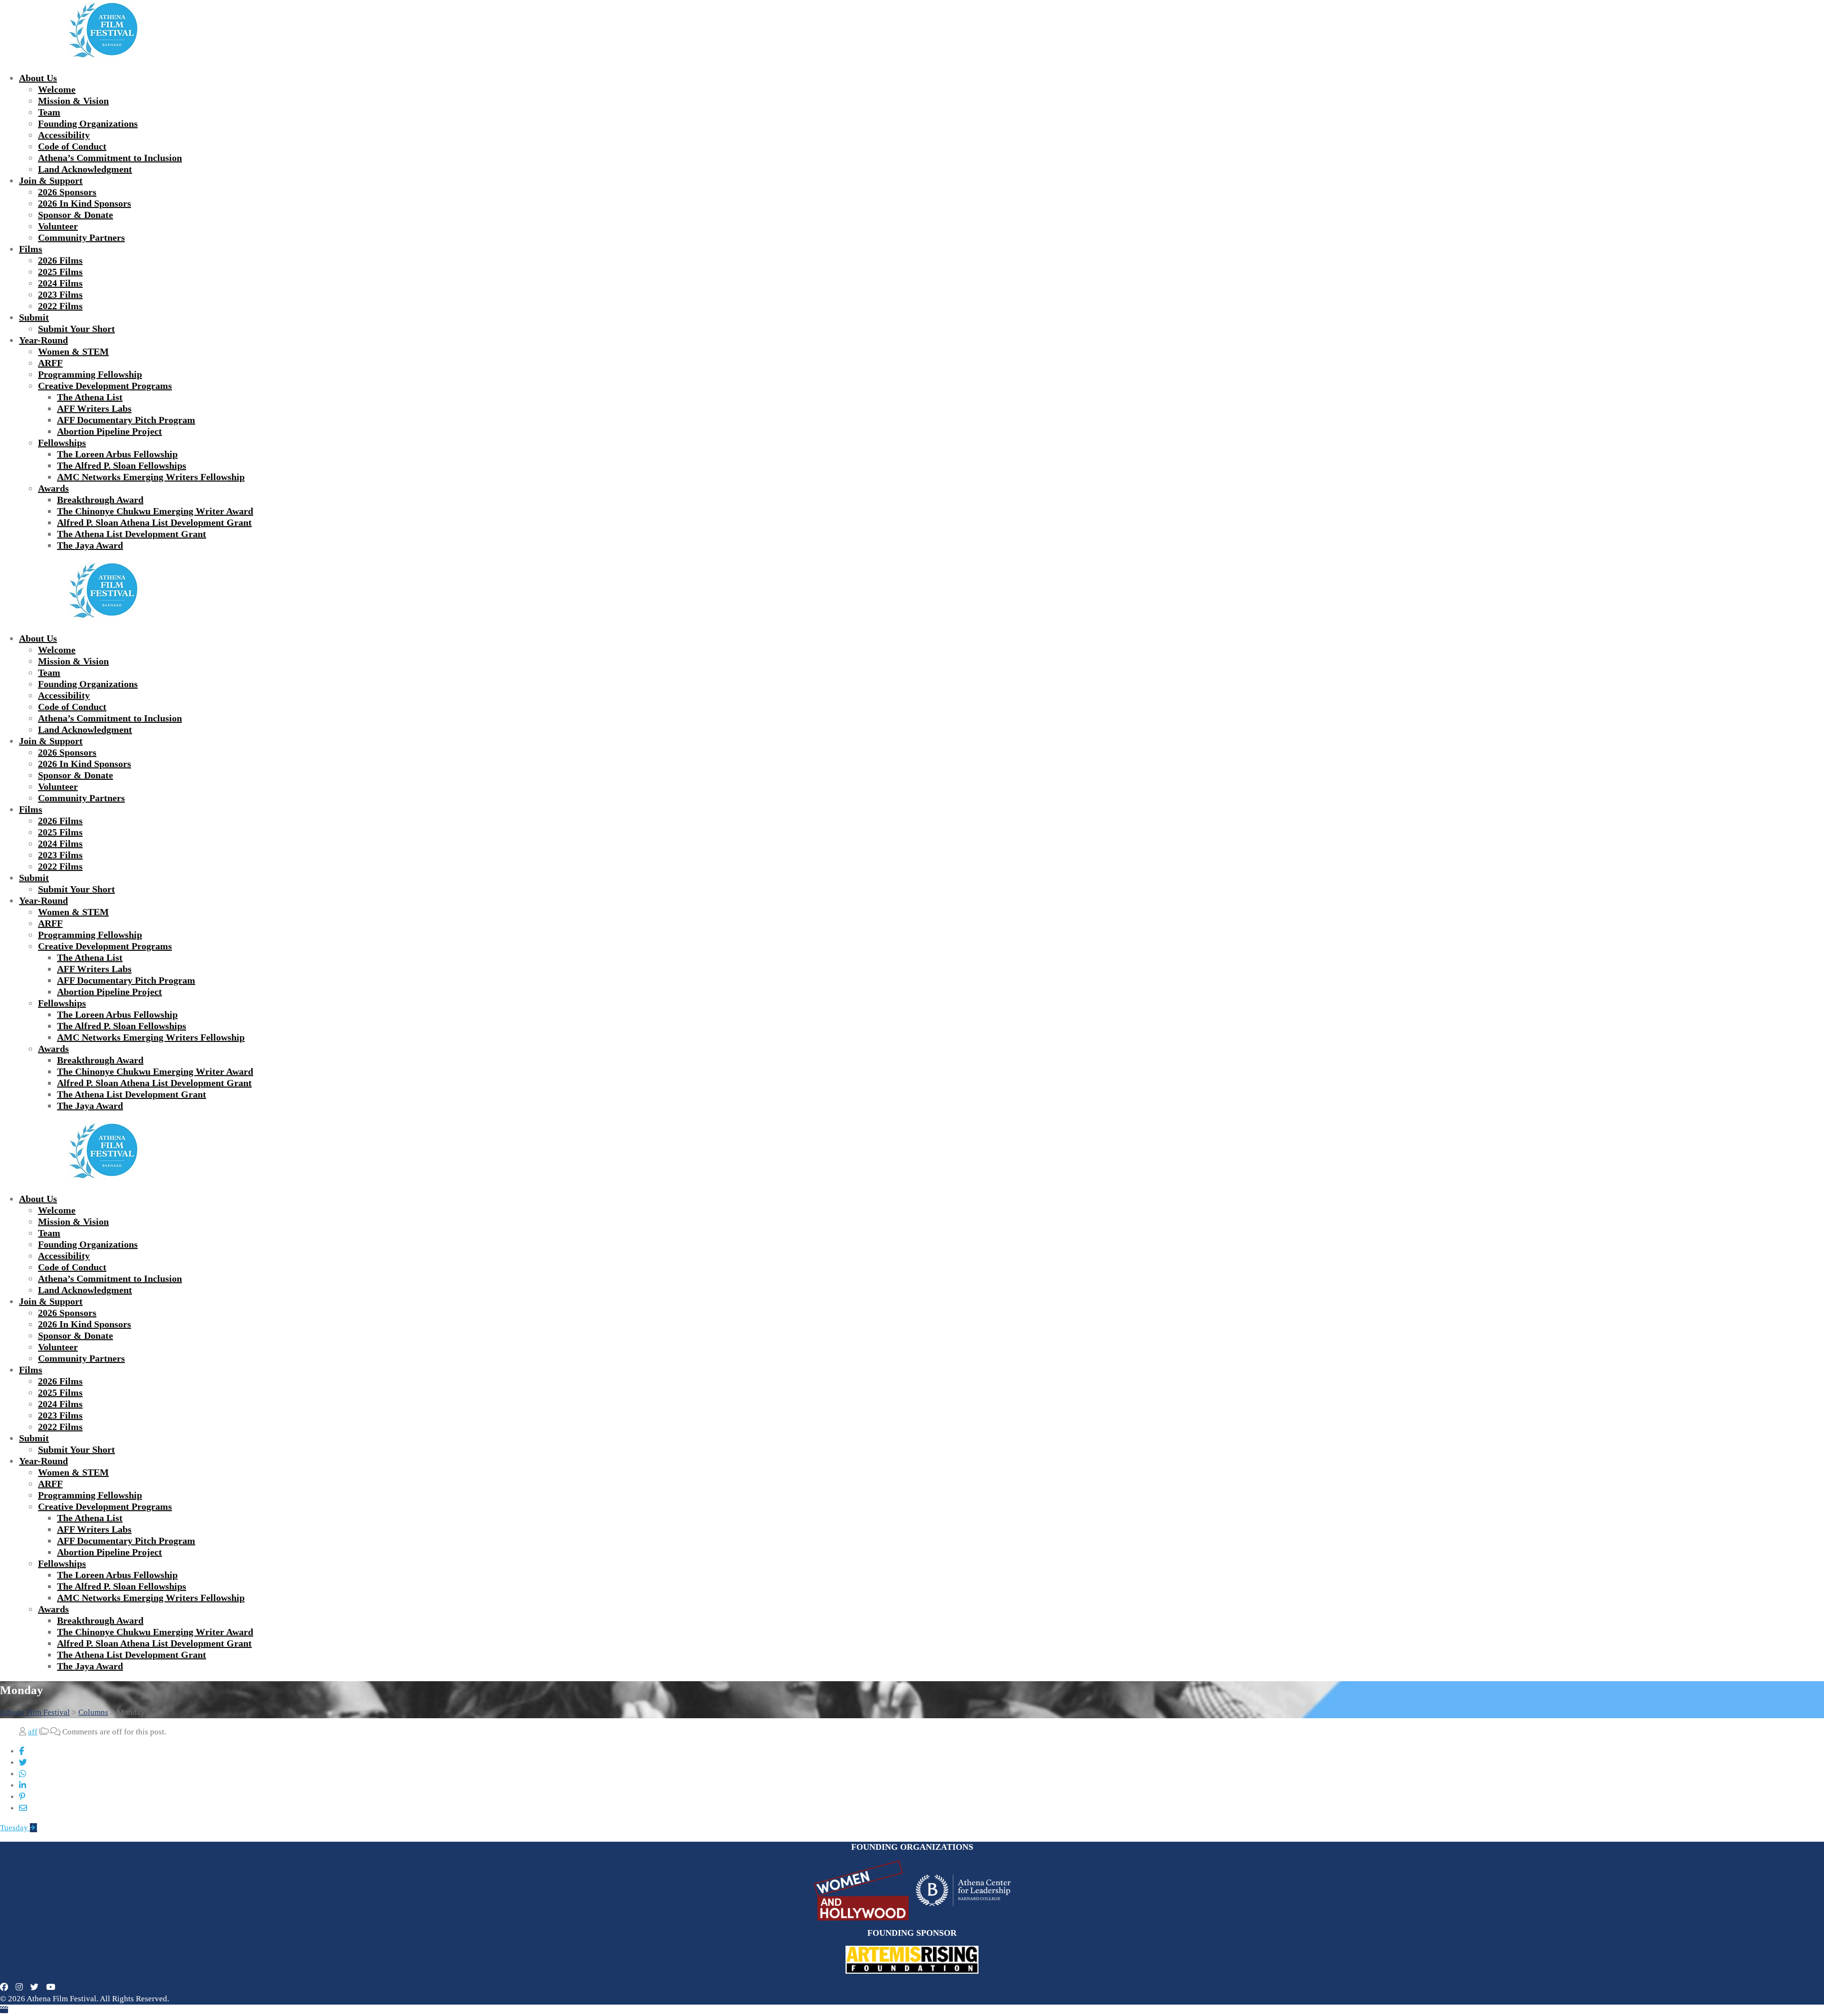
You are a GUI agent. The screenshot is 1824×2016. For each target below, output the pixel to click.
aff (33, 1732)
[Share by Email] (23, 1808)
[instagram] (19, 1987)
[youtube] (51, 1987)
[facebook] (4, 1987)
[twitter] (34, 1987)
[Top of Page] (4, 2010)
